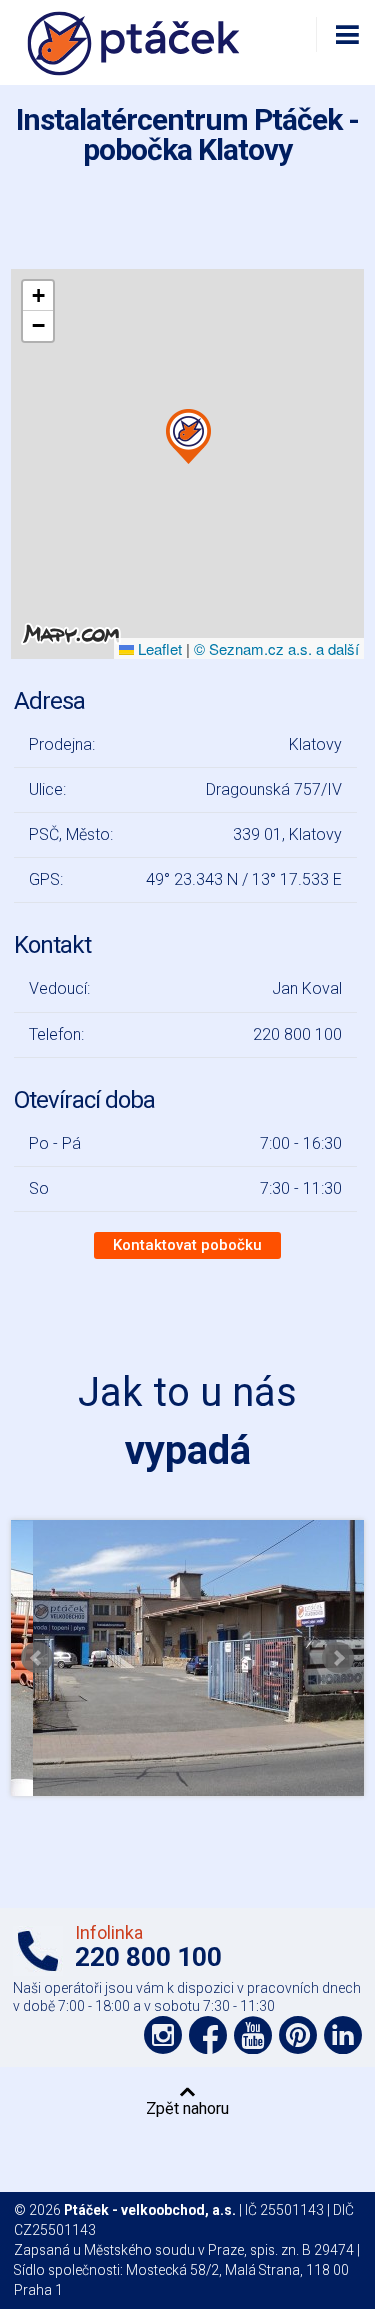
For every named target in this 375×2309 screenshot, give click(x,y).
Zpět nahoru (187, 2108)
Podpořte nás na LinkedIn (343, 2035)
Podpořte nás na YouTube (253, 2035)
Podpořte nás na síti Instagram (163, 2035)
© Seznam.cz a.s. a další (276, 648)
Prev (37, 1658)
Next (338, 1658)
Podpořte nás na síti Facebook (208, 2035)
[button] (188, 437)
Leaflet (158, 648)
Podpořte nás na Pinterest (298, 2035)
